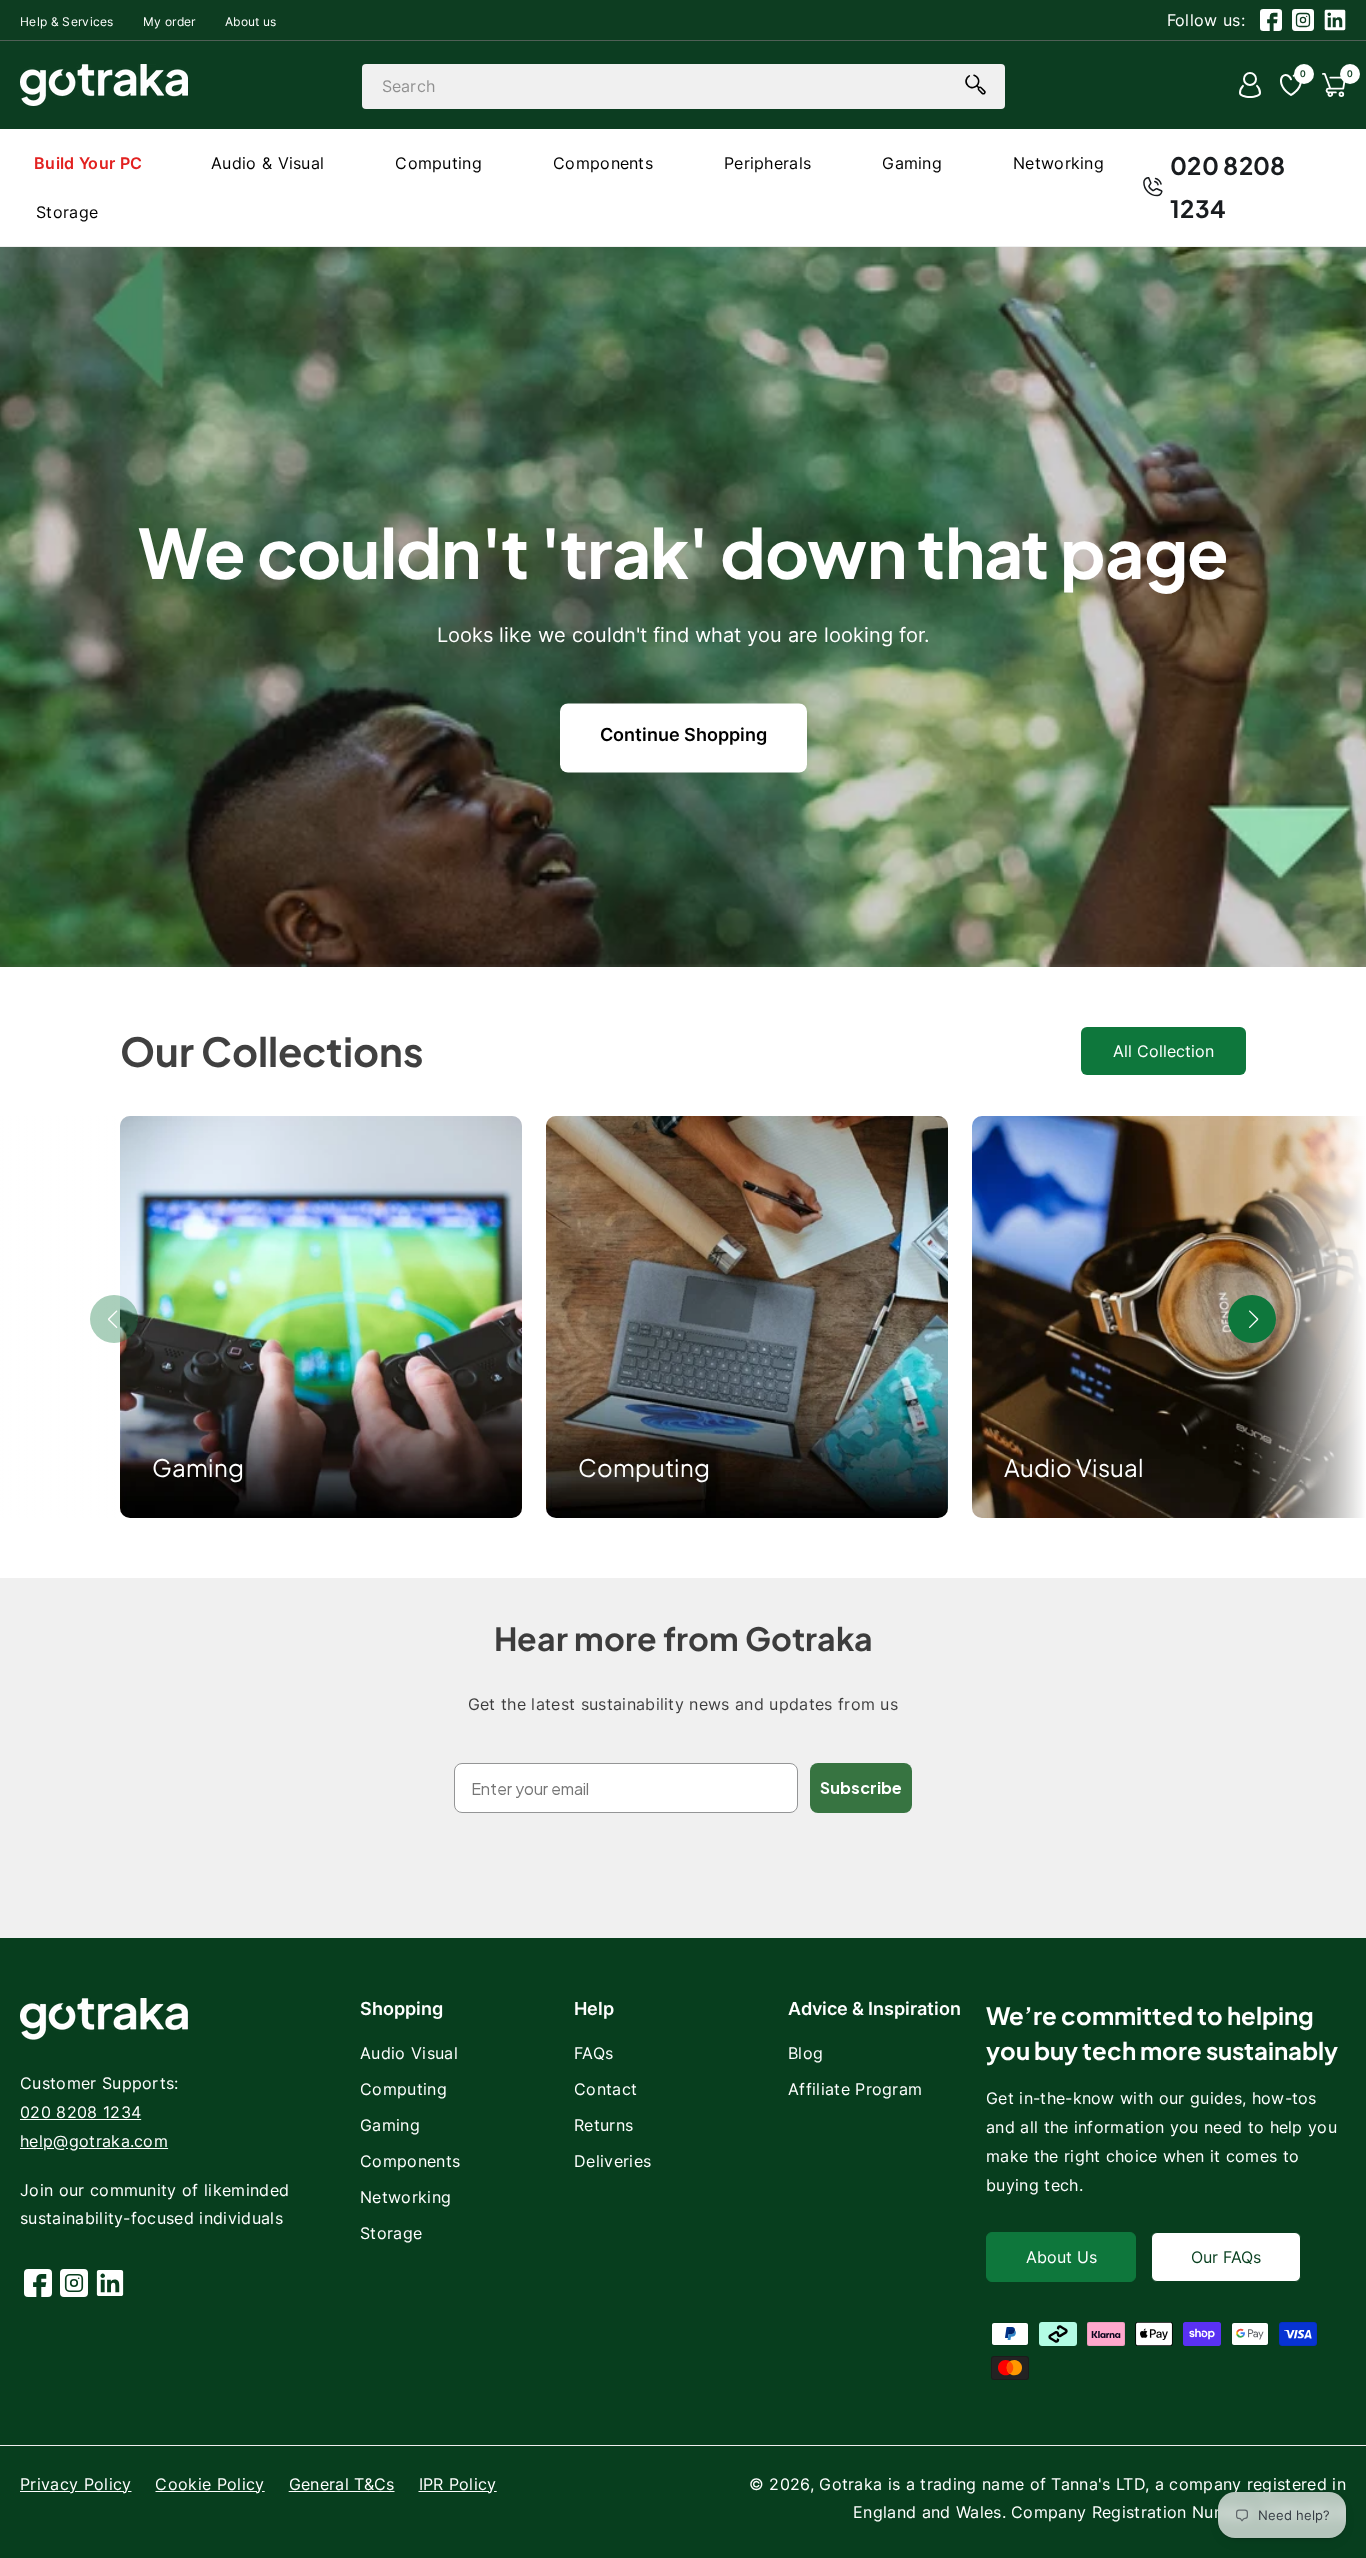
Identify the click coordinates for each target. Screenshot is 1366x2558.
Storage (391, 2233)
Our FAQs (1226, 2257)
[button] (1252, 1319)
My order (169, 21)
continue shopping (683, 734)
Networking (405, 2197)
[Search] (976, 85)
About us (251, 21)
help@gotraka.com (94, 2141)
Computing (644, 1467)
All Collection (1163, 1051)
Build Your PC (88, 163)
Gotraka (850, 2484)
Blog (805, 2053)
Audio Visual (1074, 1467)
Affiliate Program (855, 2089)
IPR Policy (458, 2484)
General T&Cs (342, 2484)
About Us (1061, 2257)
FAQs (593, 2053)
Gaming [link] (198, 1467)
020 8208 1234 (1228, 186)
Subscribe (861, 1787)
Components (410, 2161)
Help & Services (67, 21)
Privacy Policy (75, 2484)
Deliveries (612, 2161)
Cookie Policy (209, 2484)
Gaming (390, 2125)
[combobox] (683, 86)
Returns (603, 2125)
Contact (605, 2089)
